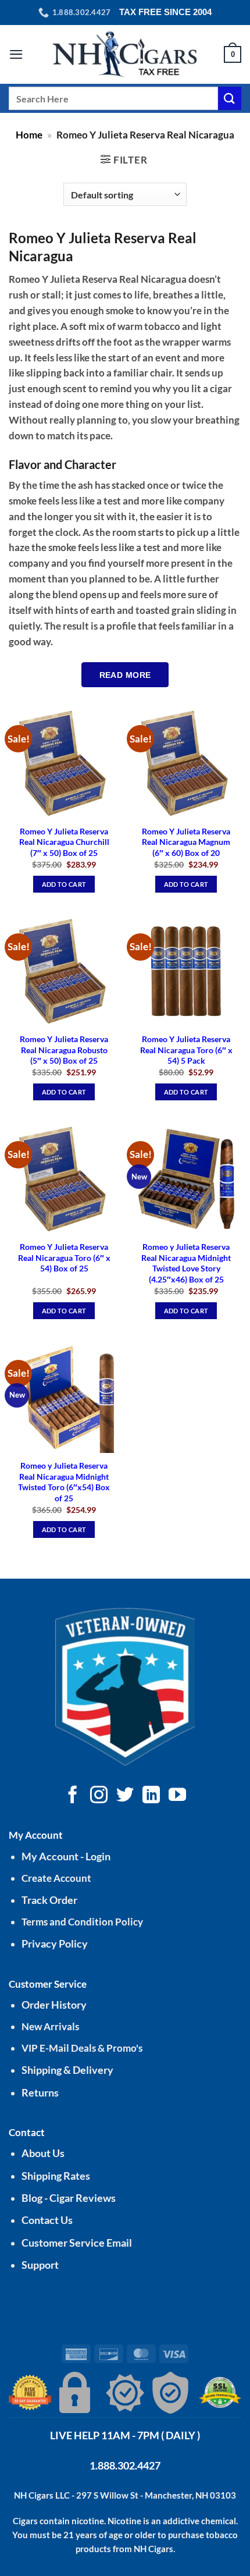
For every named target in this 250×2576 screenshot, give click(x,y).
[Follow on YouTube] (177, 1796)
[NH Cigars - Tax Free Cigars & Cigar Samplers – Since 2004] (125, 54)
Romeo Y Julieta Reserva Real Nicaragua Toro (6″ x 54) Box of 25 (64, 1257)
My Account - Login (66, 1857)
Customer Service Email (77, 2243)
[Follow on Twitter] (125, 1796)
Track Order (49, 1900)
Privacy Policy (55, 1944)
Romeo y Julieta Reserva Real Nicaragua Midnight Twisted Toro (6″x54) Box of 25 (64, 1482)
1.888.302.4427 (125, 2465)
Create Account (56, 1878)
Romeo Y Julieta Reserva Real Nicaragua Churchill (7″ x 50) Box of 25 (64, 842)
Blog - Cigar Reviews (69, 2198)
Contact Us (47, 2220)
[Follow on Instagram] (99, 1796)
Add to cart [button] (64, 884)
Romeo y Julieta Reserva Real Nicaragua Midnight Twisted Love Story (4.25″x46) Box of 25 (186, 1263)
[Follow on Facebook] (73, 1796)
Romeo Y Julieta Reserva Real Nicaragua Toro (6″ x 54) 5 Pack (186, 1050)
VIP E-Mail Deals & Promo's (82, 2048)
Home (29, 135)
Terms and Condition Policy (82, 1922)
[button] (16, 54)
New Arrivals (50, 2026)
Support (40, 2265)
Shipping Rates (56, 2176)
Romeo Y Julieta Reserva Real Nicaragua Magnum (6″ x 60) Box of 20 (186, 842)
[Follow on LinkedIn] (151, 1796)
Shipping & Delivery (67, 2070)
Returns (40, 2093)
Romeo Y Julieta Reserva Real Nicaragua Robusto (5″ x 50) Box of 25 (64, 1050)
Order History (54, 2005)
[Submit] (230, 98)
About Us (43, 2153)
